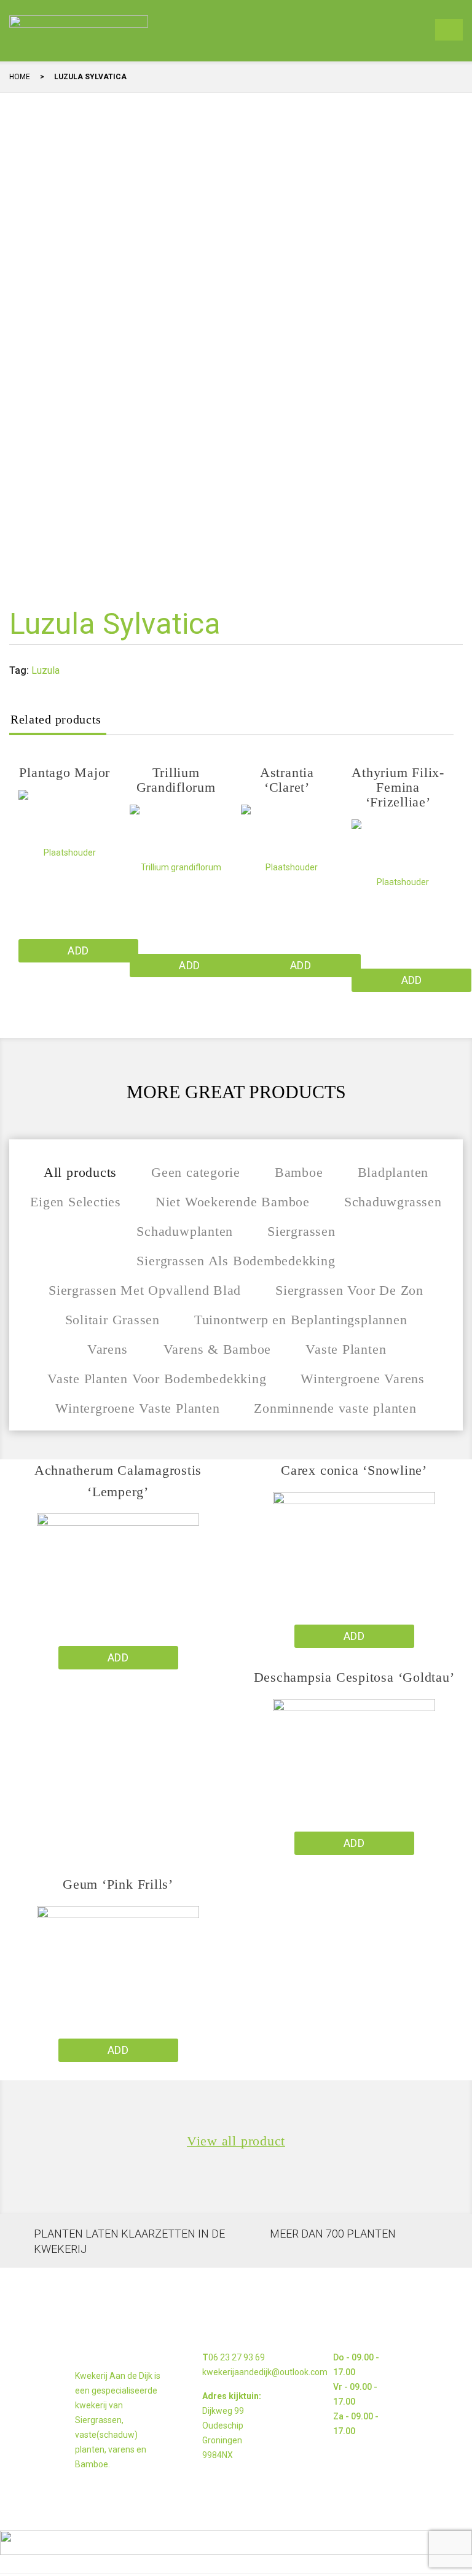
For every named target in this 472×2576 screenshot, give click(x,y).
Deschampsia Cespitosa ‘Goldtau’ (354, 1677)
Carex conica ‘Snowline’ (354, 1470)
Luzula (45, 670)
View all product (236, 2141)
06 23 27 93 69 (237, 2357)
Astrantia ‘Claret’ (287, 780)
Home (20, 77)
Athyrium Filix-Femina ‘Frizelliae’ (398, 787)
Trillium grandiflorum (176, 780)
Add (78, 950)
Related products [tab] (56, 719)
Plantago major (65, 772)
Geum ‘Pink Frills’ (118, 1884)
